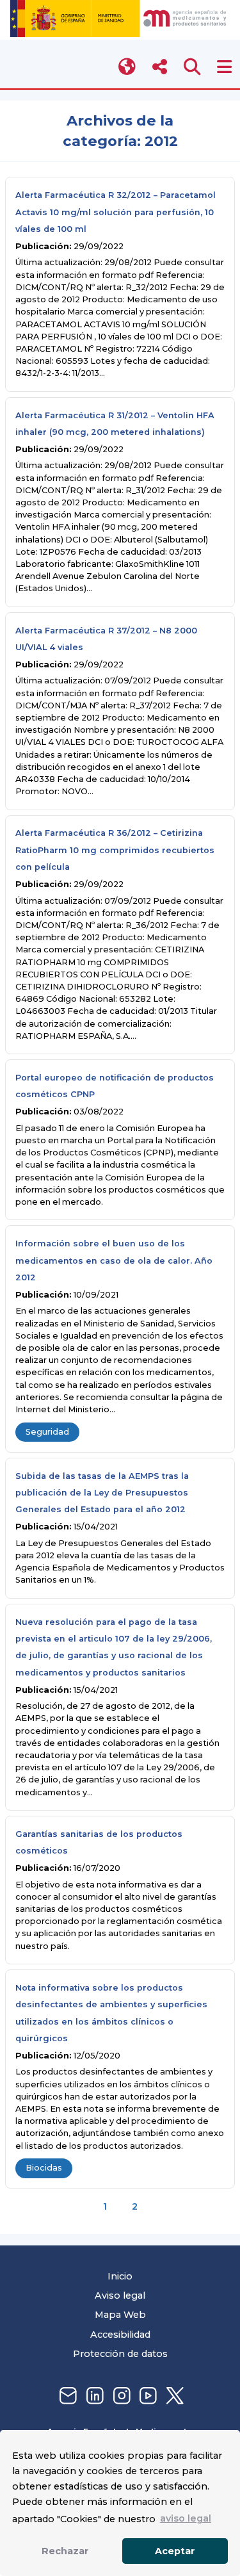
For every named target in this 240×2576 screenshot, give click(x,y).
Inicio (120, 2276)
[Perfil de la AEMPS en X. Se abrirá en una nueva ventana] (173, 2396)
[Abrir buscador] (192, 67)
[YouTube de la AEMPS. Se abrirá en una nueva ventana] (147, 2396)
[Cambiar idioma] (128, 67)
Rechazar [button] (65, 2551)
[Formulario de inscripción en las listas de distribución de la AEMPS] (67, 2396)
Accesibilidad (120, 2335)
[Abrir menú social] (160, 67)
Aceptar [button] (175, 2551)
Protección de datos (120, 2354)
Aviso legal (120, 2295)
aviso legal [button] (186, 2518)
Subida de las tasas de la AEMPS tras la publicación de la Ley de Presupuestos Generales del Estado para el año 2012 (102, 1493)
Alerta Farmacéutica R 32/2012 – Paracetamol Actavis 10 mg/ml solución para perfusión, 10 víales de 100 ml (116, 212)
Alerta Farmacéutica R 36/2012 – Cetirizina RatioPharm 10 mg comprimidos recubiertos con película (115, 850)
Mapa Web (120, 2315)
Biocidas (44, 2168)
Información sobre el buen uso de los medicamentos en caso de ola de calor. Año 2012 (114, 1260)
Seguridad (47, 1432)
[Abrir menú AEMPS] (224, 67)
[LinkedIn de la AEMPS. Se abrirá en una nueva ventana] (93, 2396)
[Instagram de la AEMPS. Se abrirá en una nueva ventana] (120, 2396)
